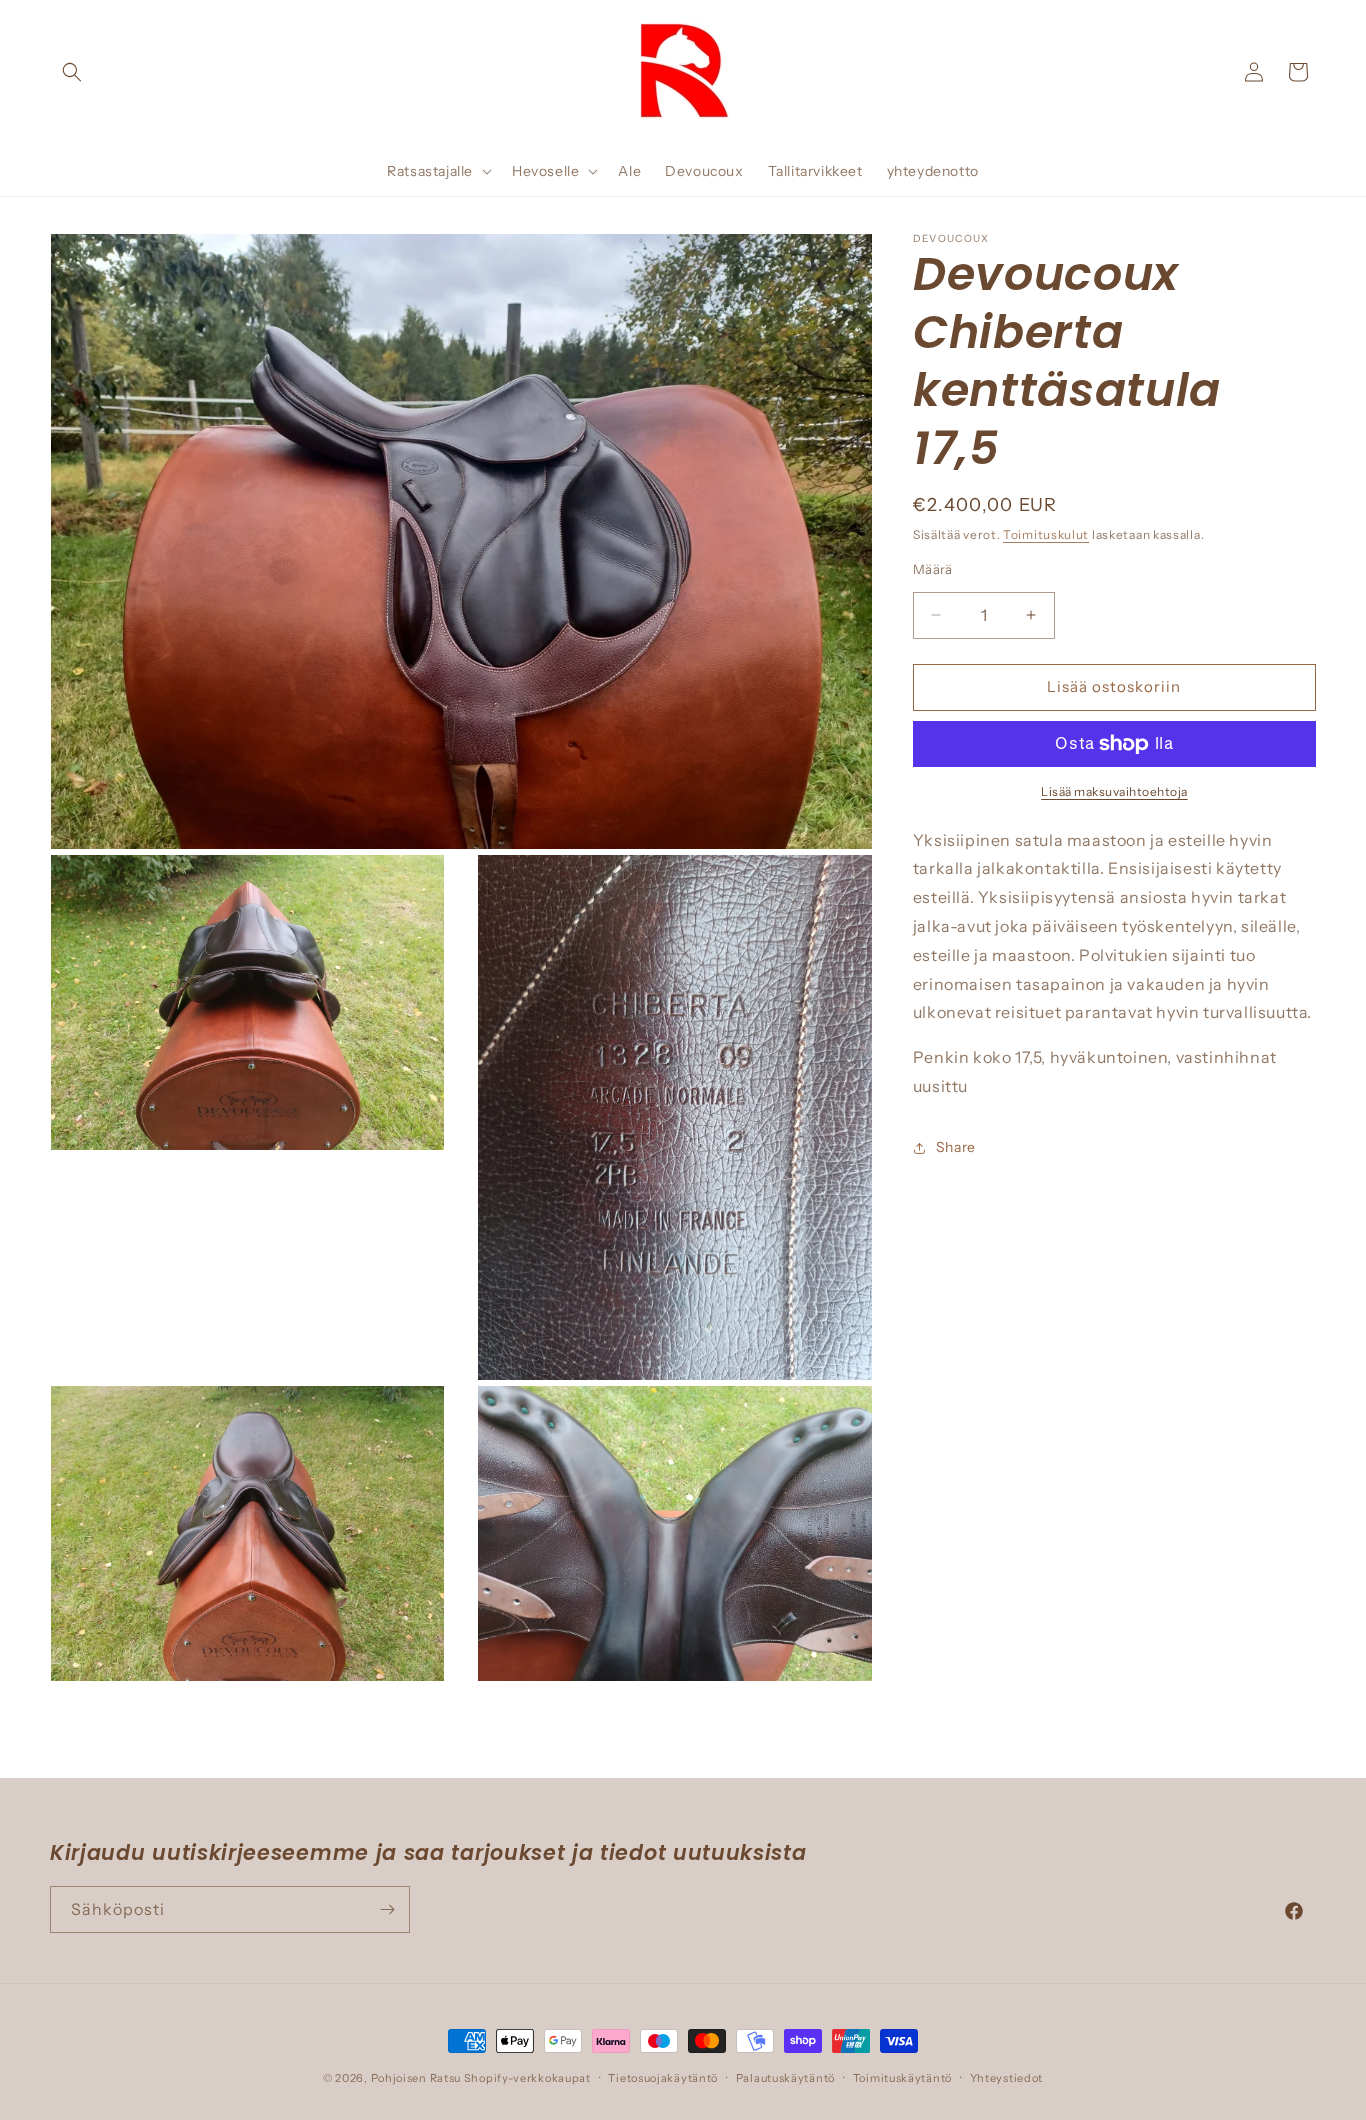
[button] (72, 72)
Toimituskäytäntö (902, 2078)
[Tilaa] (387, 1909)
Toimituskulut (1046, 534)
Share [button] (956, 1147)
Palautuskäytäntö (785, 2078)
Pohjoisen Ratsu (416, 2078)
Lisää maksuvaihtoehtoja (1114, 791)
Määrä (933, 569)
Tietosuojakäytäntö (663, 2078)
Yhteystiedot (1006, 2078)
